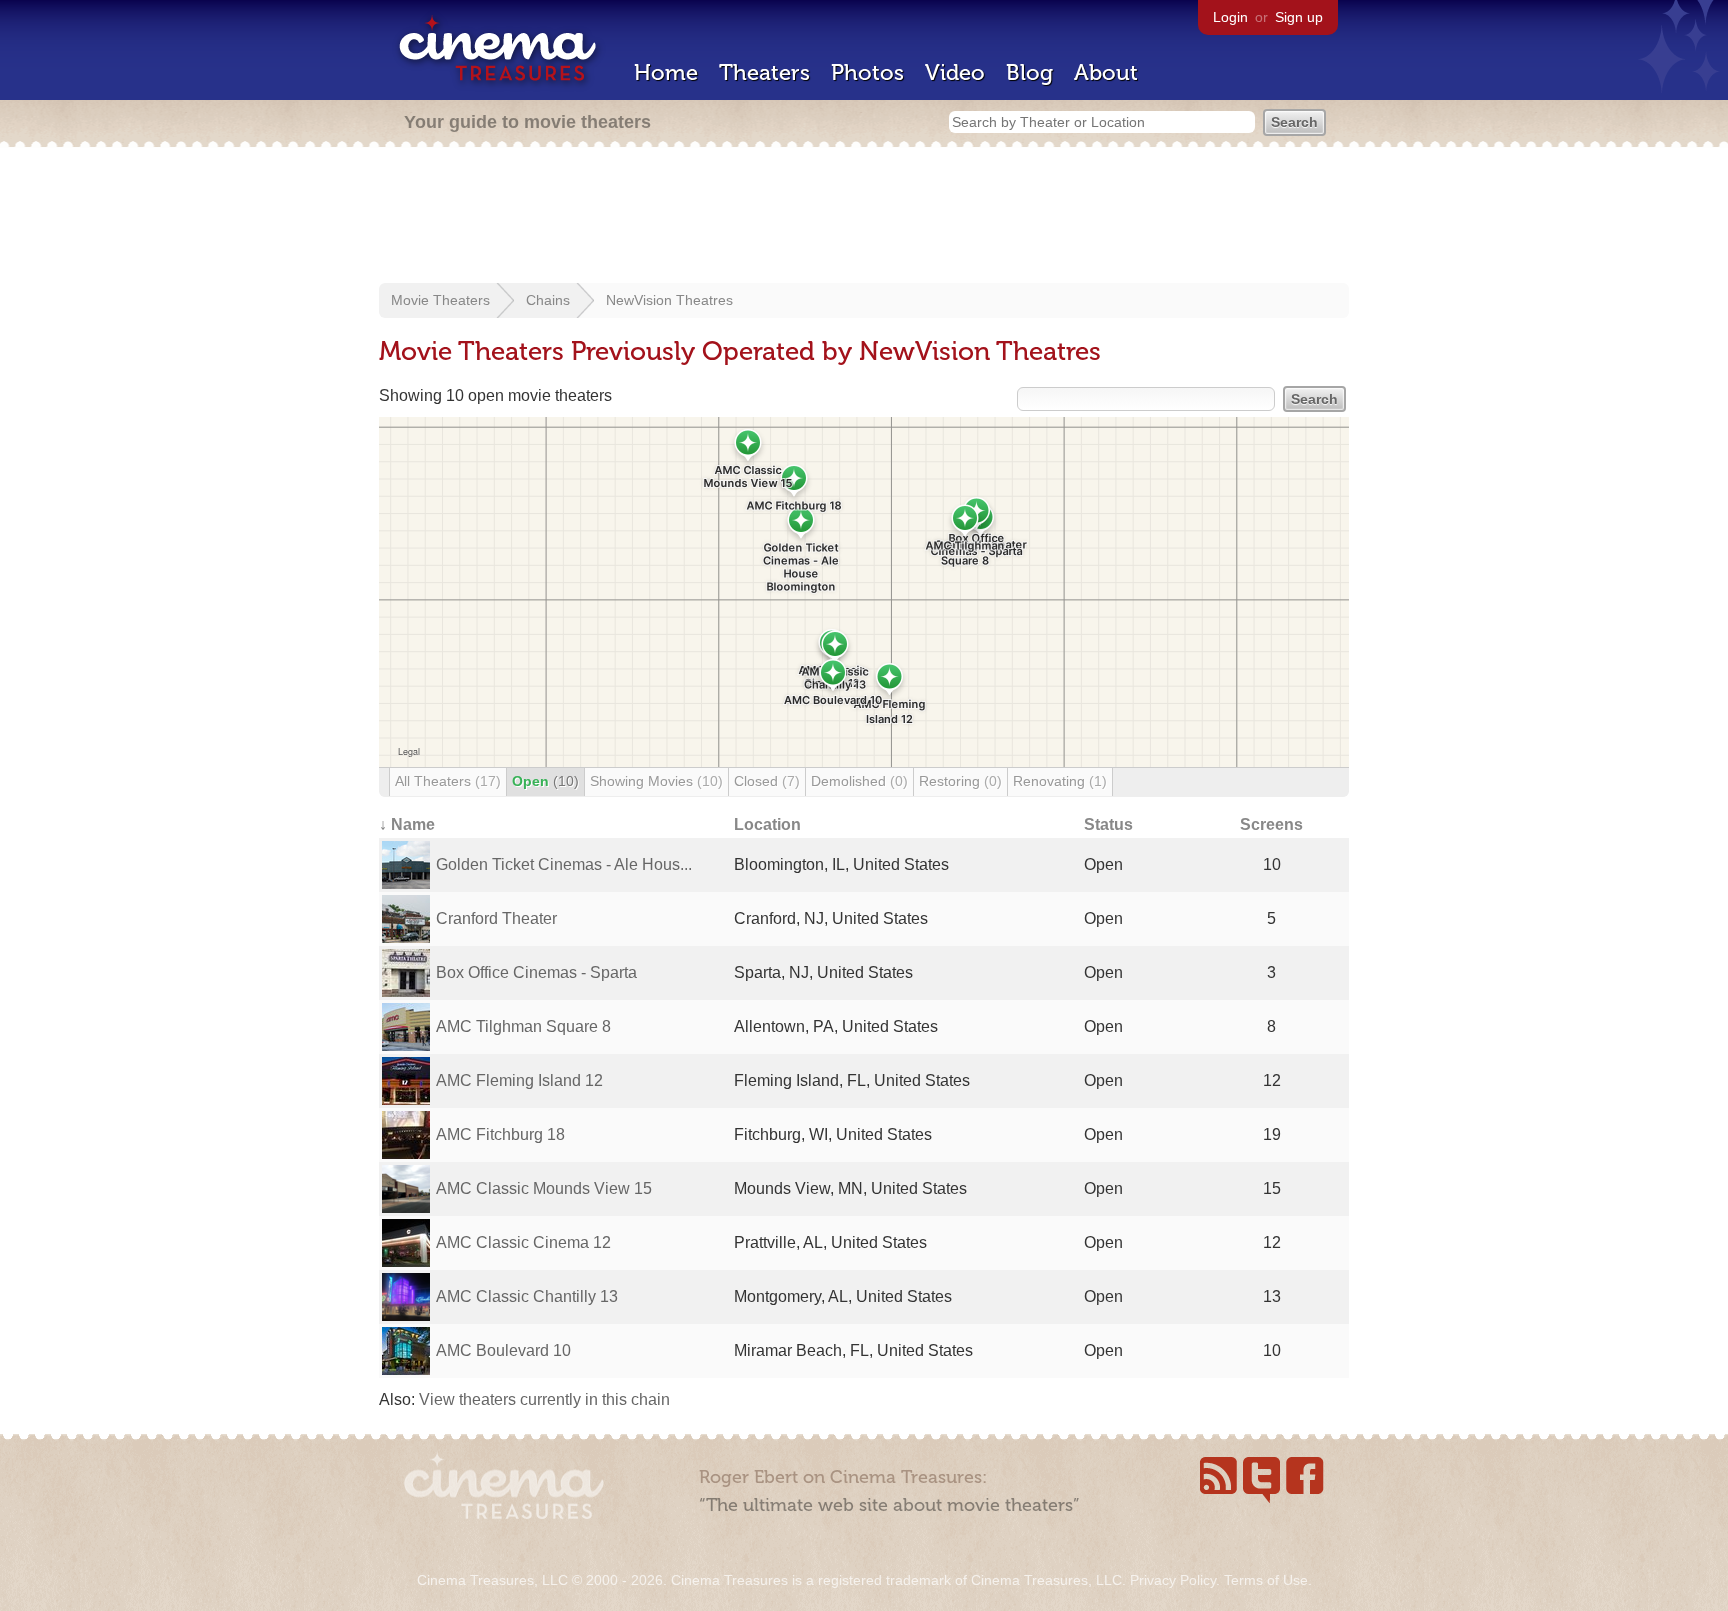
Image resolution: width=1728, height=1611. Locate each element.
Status (1108, 824)
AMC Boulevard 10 (503, 1350)
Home (666, 72)
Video (955, 72)
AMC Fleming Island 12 (519, 1080)
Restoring (960, 781)
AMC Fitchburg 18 (500, 1134)
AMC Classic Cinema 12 (523, 1242)
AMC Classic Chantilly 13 (527, 1296)
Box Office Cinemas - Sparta (536, 972)
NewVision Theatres (669, 300)
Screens (1271, 824)
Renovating (1060, 781)
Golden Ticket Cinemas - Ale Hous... (564, 864)
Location (767, 824)
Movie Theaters (440, 300)
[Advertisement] (864, 217)
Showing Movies (656, 781)
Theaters (764, 72)
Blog (1029, 72)
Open (545, 781)
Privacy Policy (1173, 1580)
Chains (548, 300)
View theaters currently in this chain (544, 1399)
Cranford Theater (496, 918)
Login (1230, 17)
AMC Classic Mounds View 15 (544, 1188)
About (1106, 72)
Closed (767, 781)
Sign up (1299, 17)
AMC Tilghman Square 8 (523, 1026)
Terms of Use (1266, 1580)
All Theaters (448, 781)
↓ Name (407, 824)
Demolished (859, 781)
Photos (867, 72)
